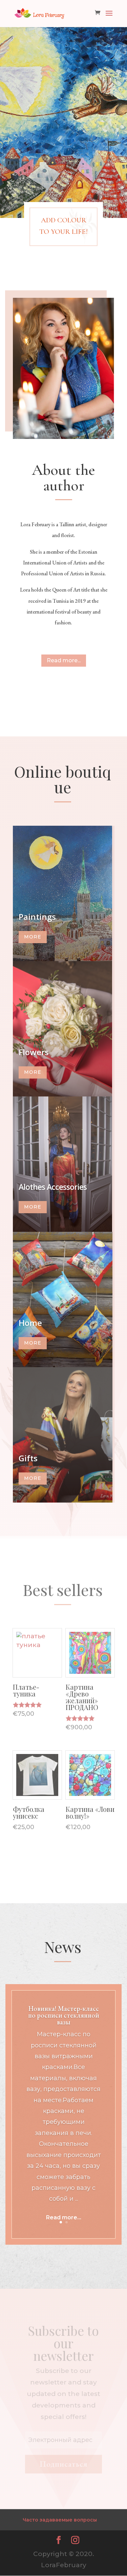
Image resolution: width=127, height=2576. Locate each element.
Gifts (28, 1458)
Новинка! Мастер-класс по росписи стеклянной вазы (64, 2015)
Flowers (34, 1052)
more (33, 937)
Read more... (64, 660)
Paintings (37, 917)
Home (30, 1323)
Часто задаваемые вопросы (60, 2520)
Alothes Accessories (53, 1187)
